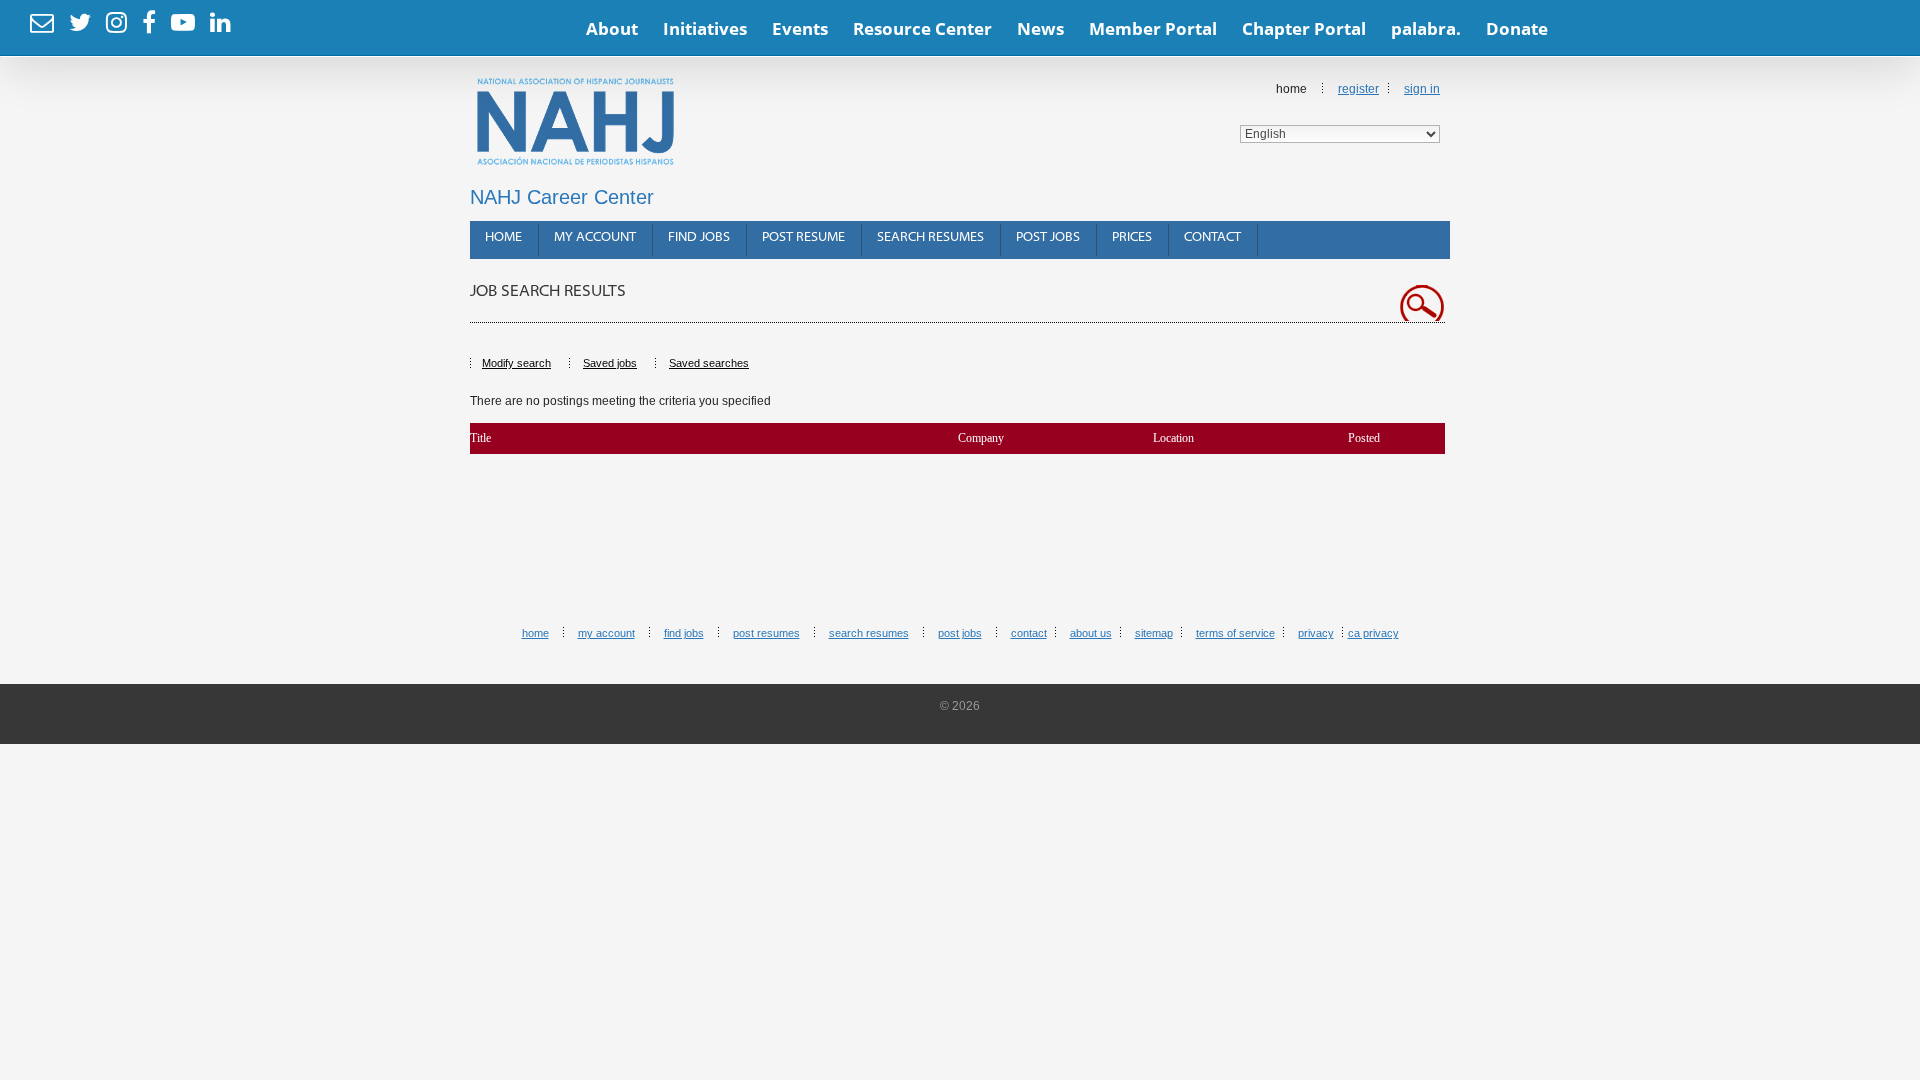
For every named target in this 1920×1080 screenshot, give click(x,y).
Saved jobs (610, 363)
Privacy (1316, 633)
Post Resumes (766, 633)
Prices (1132, 237)
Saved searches (709, 363)
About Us (1091, 633)
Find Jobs (699, 237)
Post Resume (803, 237)
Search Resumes (930, 237)
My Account (595, 237)
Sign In (1422, 89)
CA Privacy (1373, 633)
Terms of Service (1235, 633)
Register (1358, 89)
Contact (1212, 237)
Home (503, 237)
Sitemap (1154, 633)
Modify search (516, 363)
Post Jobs (1048, 237)
